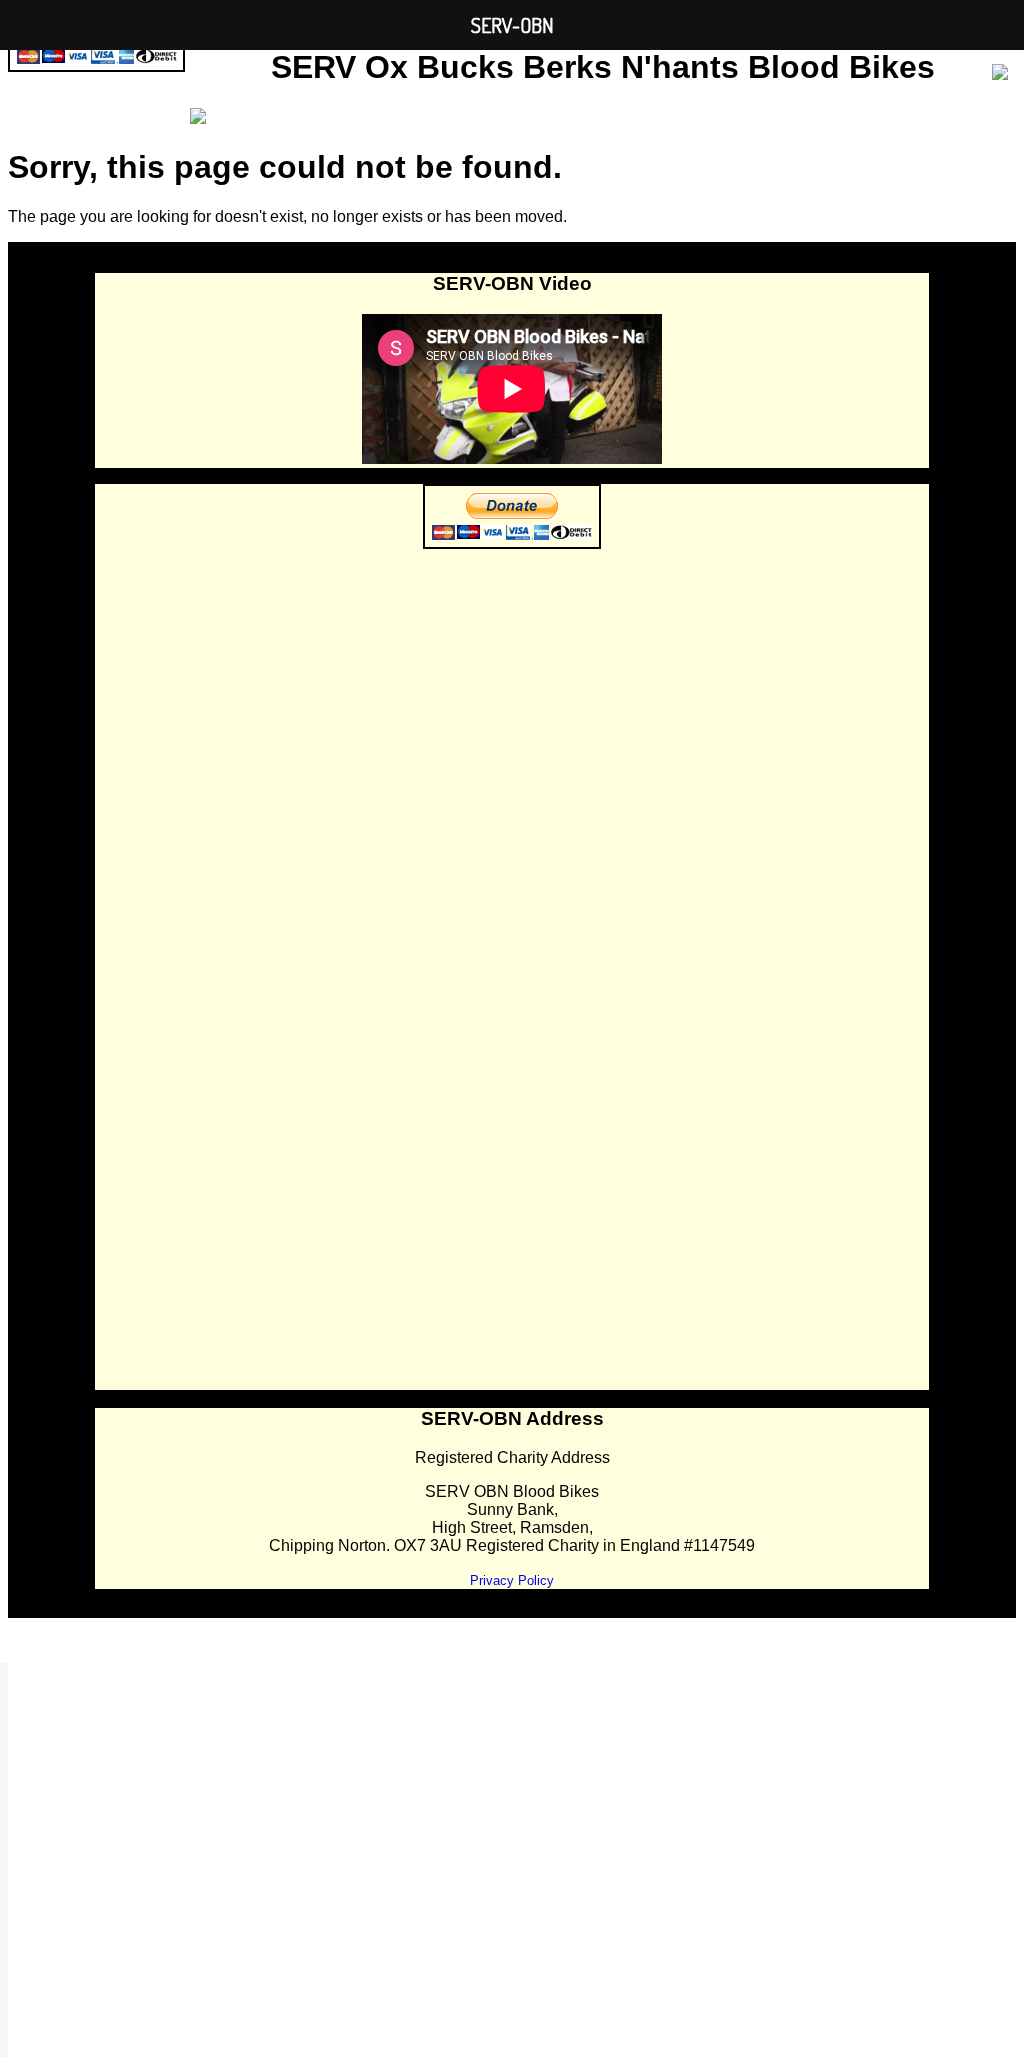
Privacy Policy (512, 1580)
